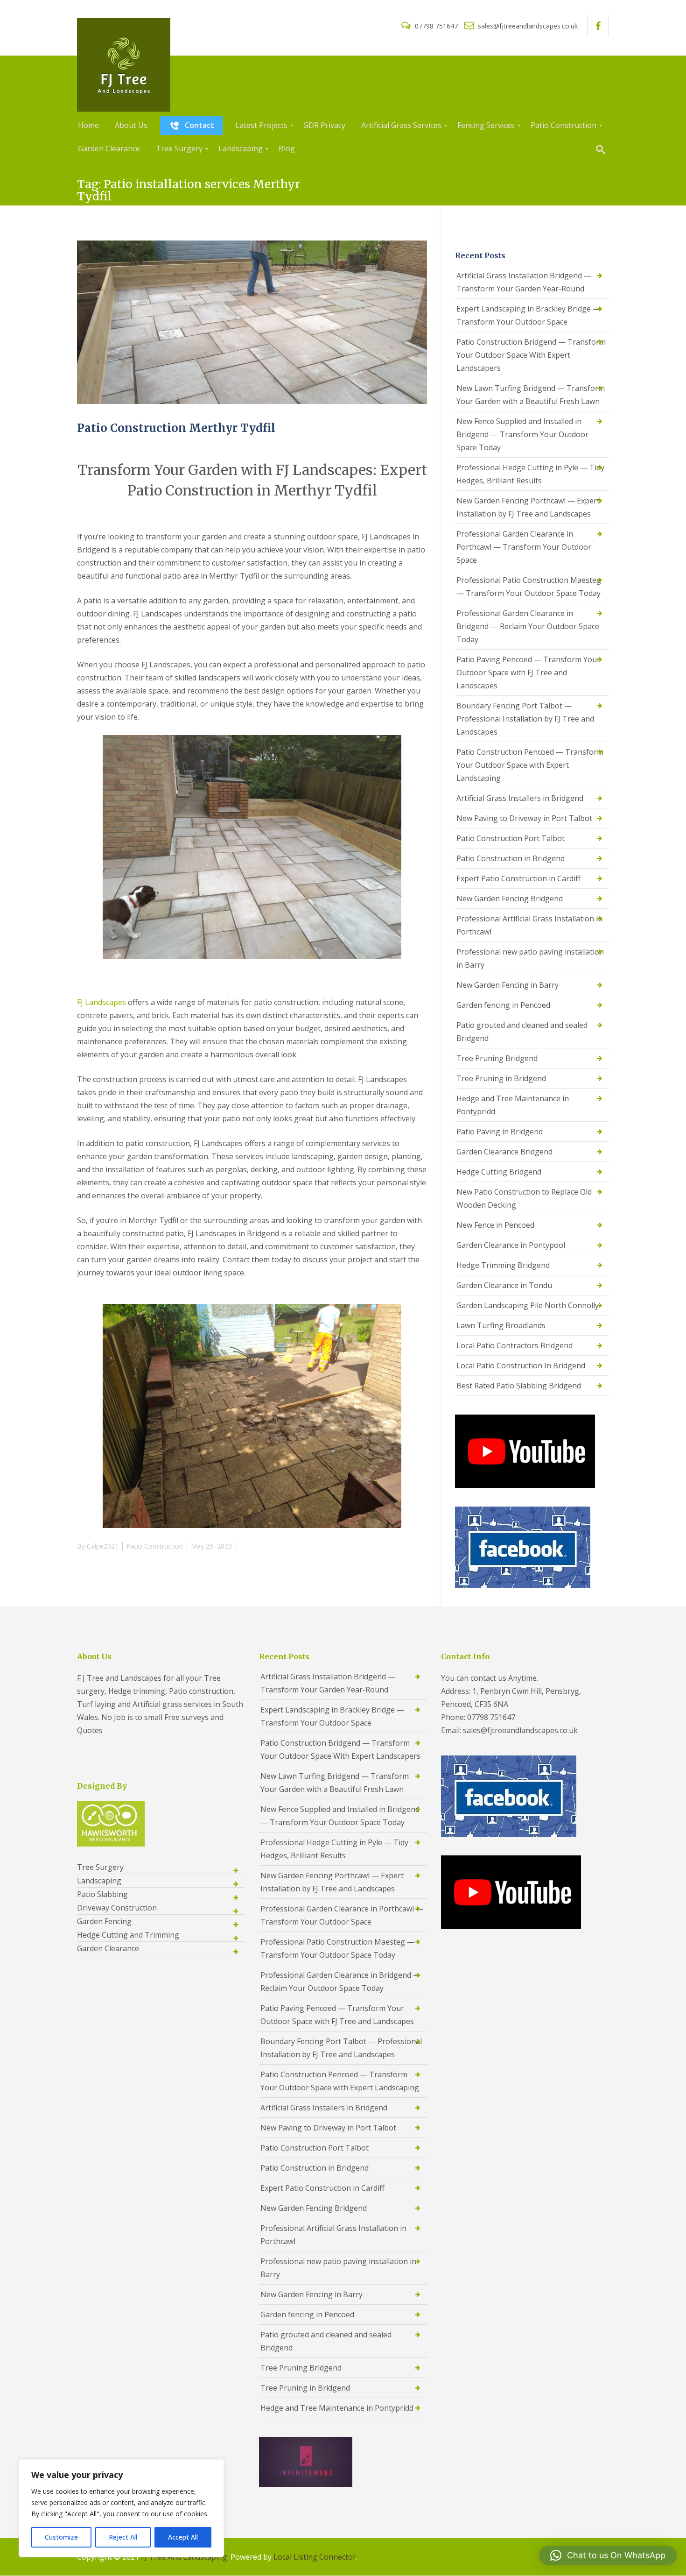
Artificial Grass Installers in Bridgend (520, 798)
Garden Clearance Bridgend (504, 1152)
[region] (121, 2508)
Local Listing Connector (315, 2557)
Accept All (183, 2537)
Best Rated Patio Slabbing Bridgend (519, 1386)
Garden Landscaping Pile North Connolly (528, 1305)
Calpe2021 (103, 1546)
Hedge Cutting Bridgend (499, 1172)
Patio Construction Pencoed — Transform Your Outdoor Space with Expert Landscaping (530, 765)
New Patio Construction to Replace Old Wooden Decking (524, 1198)
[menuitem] (88, 126)
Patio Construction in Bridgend (511, 858)
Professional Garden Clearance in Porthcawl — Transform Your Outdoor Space (524, 547)
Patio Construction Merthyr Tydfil (176, 428)
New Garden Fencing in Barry (507, 985)
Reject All (123, 2537)
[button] (608, 2555)
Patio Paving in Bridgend (500, 1132)
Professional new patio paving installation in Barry (530, 958)
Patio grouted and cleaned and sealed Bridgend (522, 1032)
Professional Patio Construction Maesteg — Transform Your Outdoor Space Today (529, 587)
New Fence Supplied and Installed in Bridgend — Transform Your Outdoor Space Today (522, 434)
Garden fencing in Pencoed (503, 1005)
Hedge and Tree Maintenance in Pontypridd (513, 1105)
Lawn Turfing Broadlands (501, 1325)
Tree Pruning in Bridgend (501, 1078)
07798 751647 (436, 26)
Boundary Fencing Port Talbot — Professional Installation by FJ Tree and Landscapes (525, 719)
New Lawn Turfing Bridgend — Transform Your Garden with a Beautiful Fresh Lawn (531, 395)
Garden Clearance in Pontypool (511, 1245)
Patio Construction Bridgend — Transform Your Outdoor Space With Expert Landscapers (531, 355)
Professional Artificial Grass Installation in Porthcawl (529, 925)
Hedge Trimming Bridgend (503, 1265)
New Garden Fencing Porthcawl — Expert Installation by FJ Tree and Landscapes (528, 507)
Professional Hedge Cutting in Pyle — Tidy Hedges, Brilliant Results (530, 474)
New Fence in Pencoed (495, 1225)
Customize (61, 2537)
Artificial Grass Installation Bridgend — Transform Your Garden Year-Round (524, 282)
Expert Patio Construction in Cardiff (518, 878)
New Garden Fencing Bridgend (510, 899)
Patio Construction (155, 1546)
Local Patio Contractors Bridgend (514, 1345)
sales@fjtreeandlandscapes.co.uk (527, 26)
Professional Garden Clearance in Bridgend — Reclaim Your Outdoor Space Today (528, 626)
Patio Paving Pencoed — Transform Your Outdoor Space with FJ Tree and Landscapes (528, 672)
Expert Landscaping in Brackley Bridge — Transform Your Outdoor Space (528, 315)
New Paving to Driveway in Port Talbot (524, 818)
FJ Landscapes (101, 1002)
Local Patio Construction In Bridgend (521, 1366)
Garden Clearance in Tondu (504, 1285)
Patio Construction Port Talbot (511, 838)
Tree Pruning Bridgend (497, 1058)
